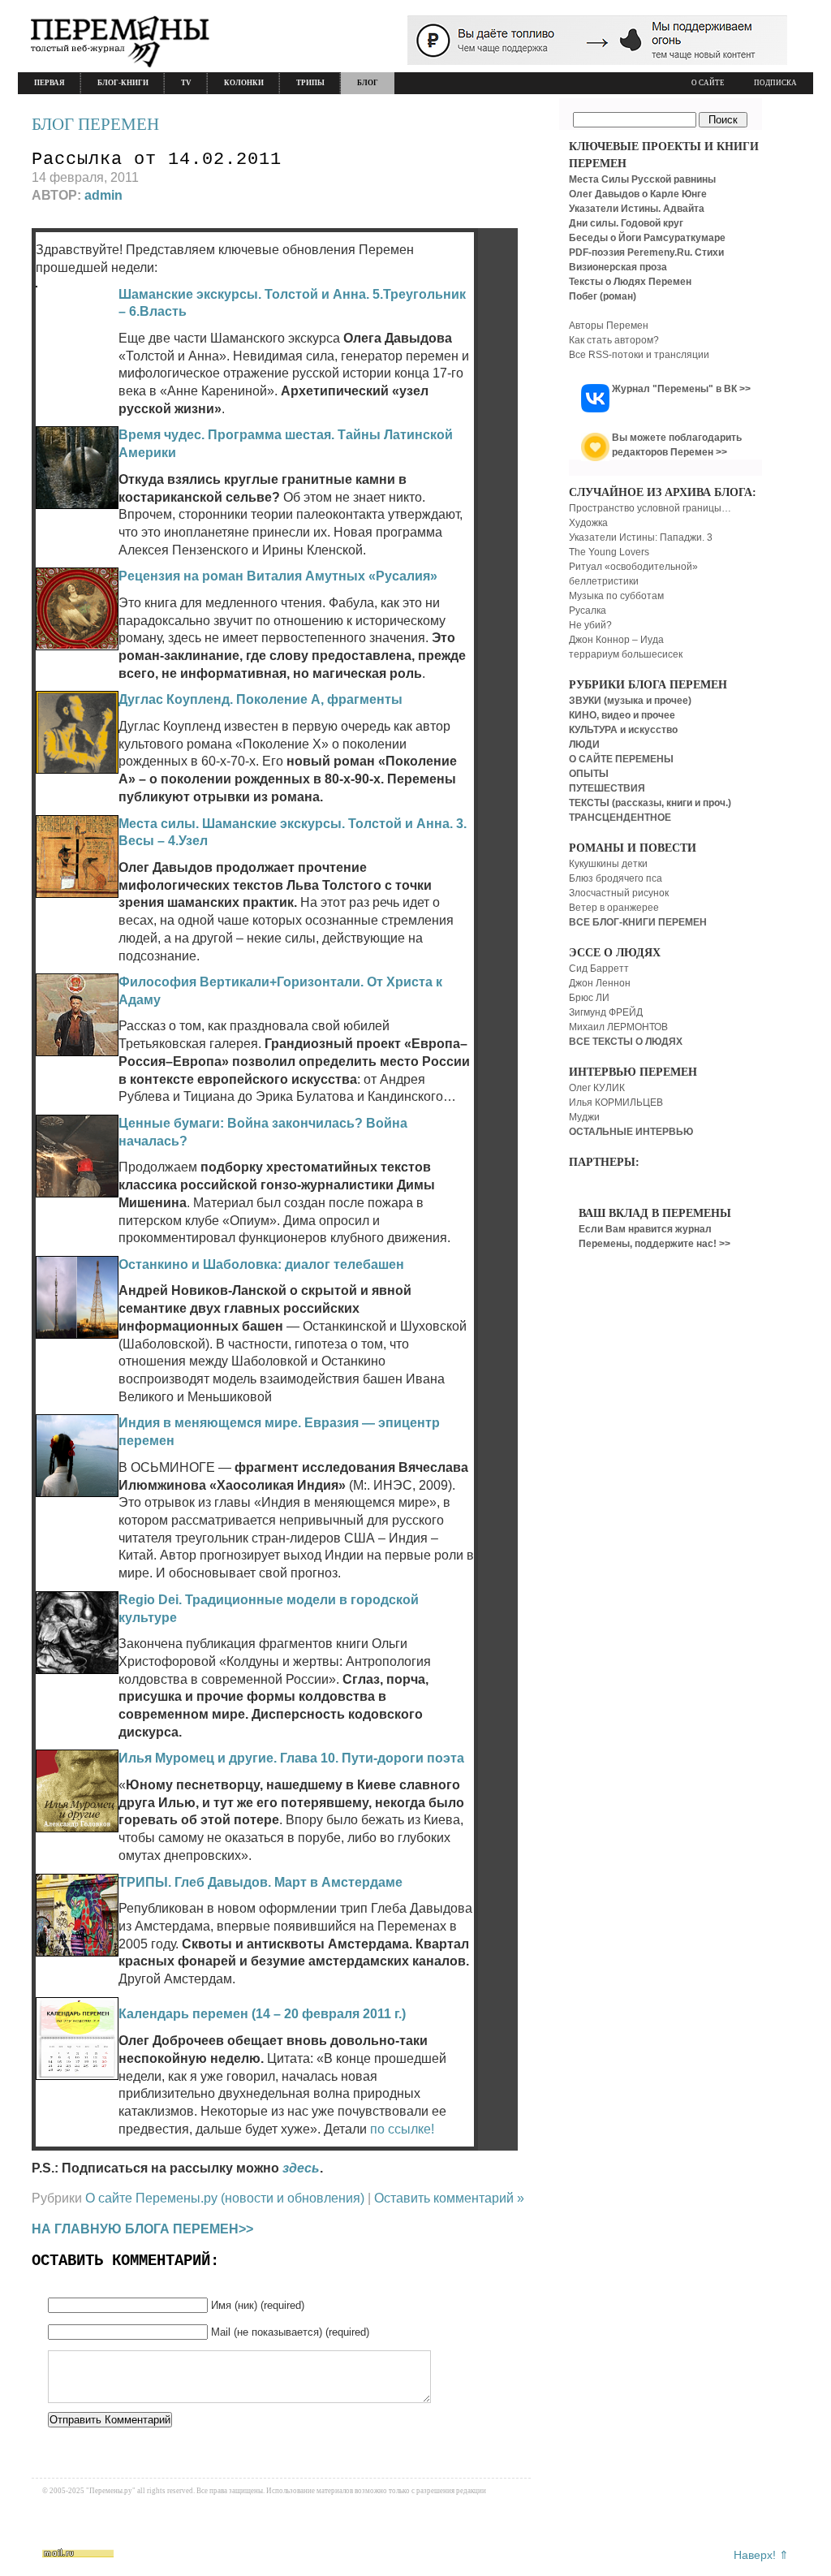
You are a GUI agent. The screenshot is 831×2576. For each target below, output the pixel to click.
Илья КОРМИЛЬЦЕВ (616, 1102)
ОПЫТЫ (589, 774)
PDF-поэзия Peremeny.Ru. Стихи (646, 252)
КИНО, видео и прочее (622, 715)
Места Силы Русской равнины (642, 179)
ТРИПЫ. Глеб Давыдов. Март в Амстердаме (260, 1882)
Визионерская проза (618, 267)
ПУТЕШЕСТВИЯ (607, 788)
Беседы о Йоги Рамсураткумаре (647, 238)
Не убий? (590, 625)
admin (103, 195)
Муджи (584, 1117)
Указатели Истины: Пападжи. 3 (641, 537)
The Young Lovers (609, 552)
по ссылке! (402, 2129)
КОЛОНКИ (244, 83)
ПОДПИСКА (775, 83)
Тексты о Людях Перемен (630, 282)
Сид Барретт (599, 969)
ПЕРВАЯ (50, 83)
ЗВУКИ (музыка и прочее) (630, 701)
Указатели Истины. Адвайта (637, 209)
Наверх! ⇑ (761, 2555)
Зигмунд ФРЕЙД (606, 1012)
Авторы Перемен (609, 326)
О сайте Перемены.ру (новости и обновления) (225, 2198)
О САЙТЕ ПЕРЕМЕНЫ (621, 759)
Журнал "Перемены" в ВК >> (681, 389)
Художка (588, 523)
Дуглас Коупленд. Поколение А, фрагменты (260, 699)
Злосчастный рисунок (619, 893)
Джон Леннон (600, 983)
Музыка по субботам (616, 596)
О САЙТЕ (708, 83)
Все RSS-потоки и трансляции (639, 355)
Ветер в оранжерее (614, 908)
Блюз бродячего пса (616, 878)
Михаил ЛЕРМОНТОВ (618, 1027)
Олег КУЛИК (597, 1088)
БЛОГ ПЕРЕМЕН (95, 124)
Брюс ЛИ (589, 998)
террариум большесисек (626, 654)
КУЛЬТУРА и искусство (623, 730)
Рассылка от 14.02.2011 (157, 160)
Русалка (588, 611)
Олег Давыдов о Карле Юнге (638, 194)
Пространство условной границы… (650, 508)
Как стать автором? (614, 340)
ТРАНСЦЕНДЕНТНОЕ (620, 818)
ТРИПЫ (310, 83)
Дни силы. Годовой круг (626, 223)
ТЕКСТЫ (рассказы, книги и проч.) (650, 803)
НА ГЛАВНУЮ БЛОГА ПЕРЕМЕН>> (142, 2229)
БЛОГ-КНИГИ (123, 83)
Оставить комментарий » (449, 2198)
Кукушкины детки (608, 864)
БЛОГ (368, 83)
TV (186, 83)
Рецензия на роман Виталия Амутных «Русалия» (278, 576)
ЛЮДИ (584, 744)
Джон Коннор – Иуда (616, 640)
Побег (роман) (603, 296)
